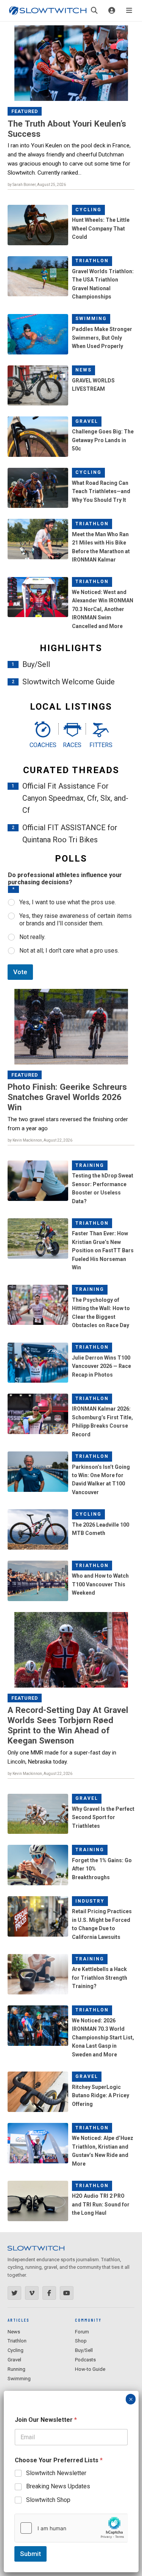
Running (16, 2369)
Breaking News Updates (58, 2486)
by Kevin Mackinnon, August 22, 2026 (40, 1140)
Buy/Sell (36, 664)
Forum (82, 2332)
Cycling (88, 210)
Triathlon (92, 261)
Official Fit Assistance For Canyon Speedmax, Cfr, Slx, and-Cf (75, 798)
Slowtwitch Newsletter (56, 2473)
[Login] (112, 11)
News (83, 370)
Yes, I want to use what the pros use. (68, 902)
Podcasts (85, 2360)
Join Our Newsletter (46, 2420)
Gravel (87, 421)
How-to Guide (90, 2369)
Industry (90, 1901)
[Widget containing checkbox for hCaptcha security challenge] (71, 2528)
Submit (30, 2554)
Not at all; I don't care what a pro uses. (69, 951)
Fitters (101, 745)
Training (90, 1165)
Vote (20, 972)
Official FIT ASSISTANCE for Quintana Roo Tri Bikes (70, 834)
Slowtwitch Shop (48, 2500)
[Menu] (129, 11)
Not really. (32, 937)
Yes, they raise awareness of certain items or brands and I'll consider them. (76, 920)
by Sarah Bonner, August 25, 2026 (37, 185)
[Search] (94, 11)
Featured (25, 111)
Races (72, 745)
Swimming (91, 319)
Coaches (42, 745)
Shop (81, 2341)
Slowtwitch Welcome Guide (69, 682)
